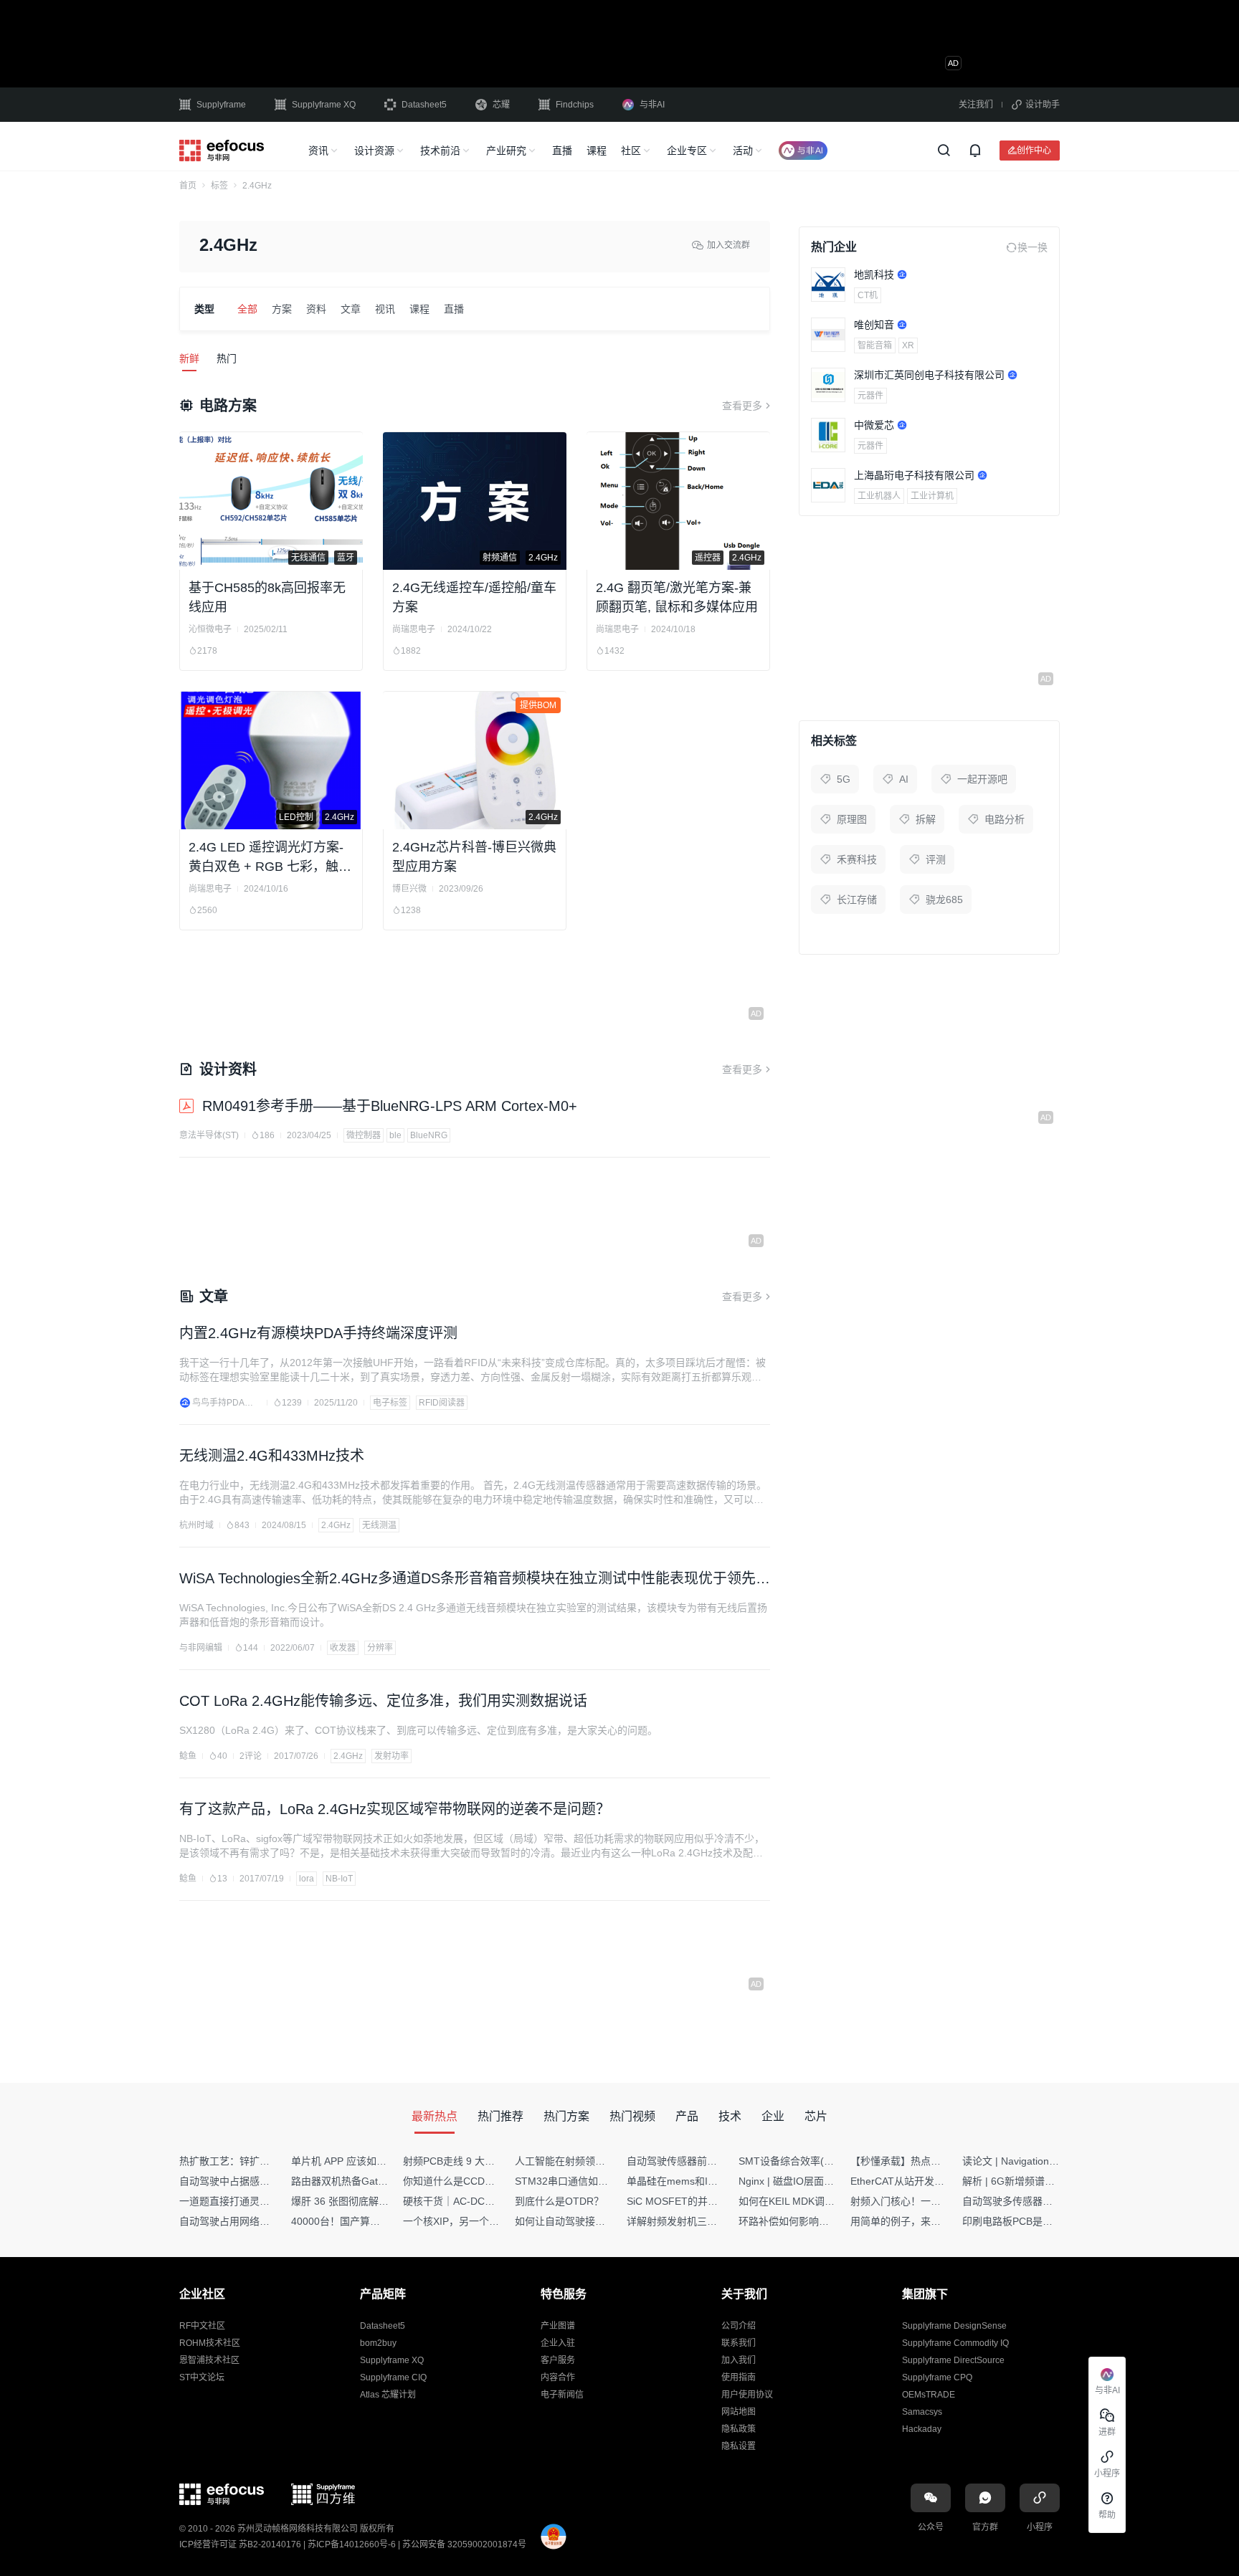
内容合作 (558, 2377)
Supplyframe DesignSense (954, 2326)
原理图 (852, 819)
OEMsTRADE (929, 2395)
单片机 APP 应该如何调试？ (354, 2161)
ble (395, 1135)
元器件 (870, 396)
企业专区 (687, 151)
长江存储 (857, 900)
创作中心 (1034, 150)
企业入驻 (558, 2343)
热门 (227, 358)
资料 (316, 309)
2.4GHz (336, 1525)
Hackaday (922, 2429)
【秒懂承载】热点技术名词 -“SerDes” (934, 2161)
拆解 (926, 819)
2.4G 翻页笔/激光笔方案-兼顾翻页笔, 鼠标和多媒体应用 (677, 597)
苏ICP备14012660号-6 (352, 2544)
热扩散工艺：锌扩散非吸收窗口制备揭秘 (270, 2161)
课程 (597, 151)
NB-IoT (339, 1879)
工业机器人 (879, 496)
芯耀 (501, 105)
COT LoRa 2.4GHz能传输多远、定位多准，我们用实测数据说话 (383, 1701)
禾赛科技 (857, 859)
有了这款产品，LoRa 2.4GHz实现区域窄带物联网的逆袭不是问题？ (395, 1809)
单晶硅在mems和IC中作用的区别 (701, 2181)
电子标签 (390, 1403)
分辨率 (380, 1648)
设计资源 (374, 151)
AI (904, 779)
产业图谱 (558, 2326)
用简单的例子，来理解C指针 (914, 2221)
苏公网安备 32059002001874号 (464, 2544)
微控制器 (364, 1135)
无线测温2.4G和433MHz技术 (272, 1456)
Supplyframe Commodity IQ (955, 2343)
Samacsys (922, 2412)
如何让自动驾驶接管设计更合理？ (590, 2221)
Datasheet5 (424, 105)
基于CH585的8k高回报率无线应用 (267, 597)
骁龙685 (944, 900)
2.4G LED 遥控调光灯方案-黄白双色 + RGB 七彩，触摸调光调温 (270, 858)
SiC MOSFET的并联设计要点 (692, 2201)
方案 (282, 309)
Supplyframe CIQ (393, 2377)
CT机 (868, 295)
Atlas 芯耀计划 (388, 2395)
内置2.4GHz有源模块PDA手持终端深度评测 (318, 1333)
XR (908, 345)
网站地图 (739, 2412)
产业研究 (506, 151)
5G (844, 779)
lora (307, 1879)
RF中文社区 (202, 2326)
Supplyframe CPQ (937, 2377)
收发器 (343, 1648)
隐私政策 (739, 2429)
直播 (562, 151)
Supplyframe (221, 105)
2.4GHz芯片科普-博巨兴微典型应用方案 (474, 857)
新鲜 (189, 358)
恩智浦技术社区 (209, 2360)
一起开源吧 (982, 779)
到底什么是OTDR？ (559, 2201)
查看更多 (742, 406)
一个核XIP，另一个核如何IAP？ (474, 2221)
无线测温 (379, 1525)
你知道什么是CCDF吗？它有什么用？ (487, 2181)
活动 (743, 151)
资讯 (318, 151)
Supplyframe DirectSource (953, 2360)
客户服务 (558, 2360)
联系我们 (739, 2343)
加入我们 (739, 2360)
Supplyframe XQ (324, 105)
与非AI (652, 105)
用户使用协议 (747, 2395)
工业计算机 (932, 496)
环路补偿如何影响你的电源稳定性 (814, 2221)
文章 (351, 309)
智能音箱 (875, 345)
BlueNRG (429, 1135)
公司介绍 (739, 2326)
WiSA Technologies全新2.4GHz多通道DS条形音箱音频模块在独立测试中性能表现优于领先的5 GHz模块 (475, 1580)
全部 (247, 309)
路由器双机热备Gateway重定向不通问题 (381, 2181)
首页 (188, 186)
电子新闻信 (562, 2395)
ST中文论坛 (202, 2377)
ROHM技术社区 (210, 2343)
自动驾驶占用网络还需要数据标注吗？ (265, 2221)
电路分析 (1005, 819)
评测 (936, 859)
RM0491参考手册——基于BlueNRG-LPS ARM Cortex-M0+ (390, 1106)
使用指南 (739, 2377)
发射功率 (391, 1756)
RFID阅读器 (442, 1403)
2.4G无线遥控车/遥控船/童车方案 (474, 597)
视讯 (385, 309)
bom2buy (378, 2343)
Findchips (575, 105)
